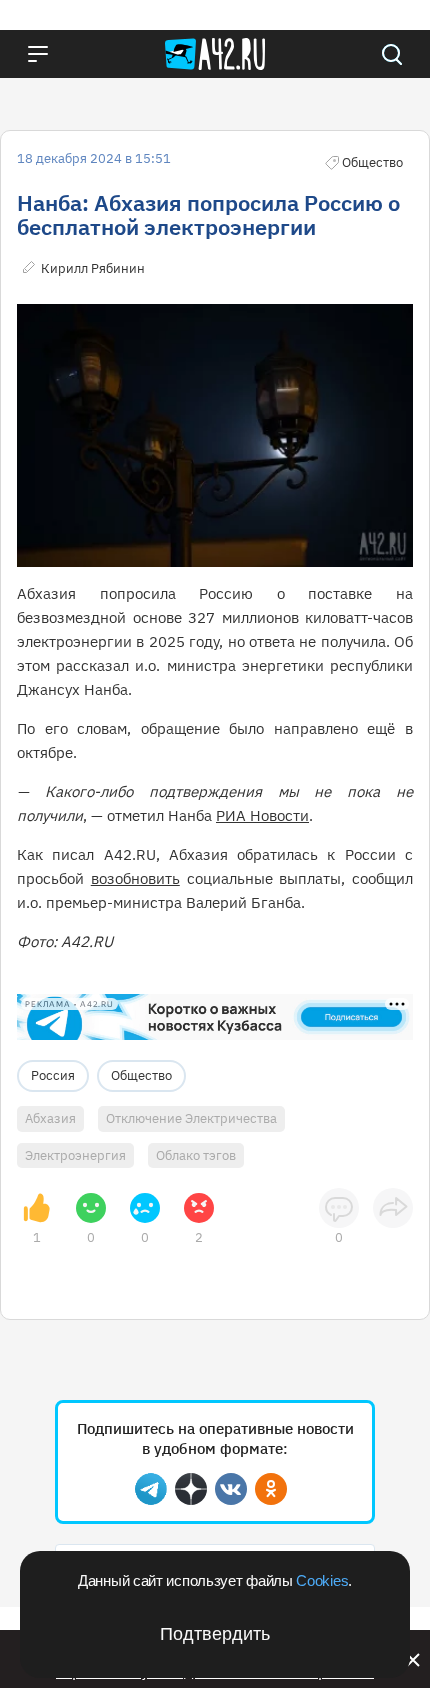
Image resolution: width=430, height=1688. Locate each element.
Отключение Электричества (191, 1118)
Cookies (322, 1580)
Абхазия (50, 1118)
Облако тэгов (196, 1155)
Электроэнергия (75, 1155)
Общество (141, 1075)
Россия (53, 1075)
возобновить (135, 878)
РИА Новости (262, 815)
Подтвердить (215, 1634)
